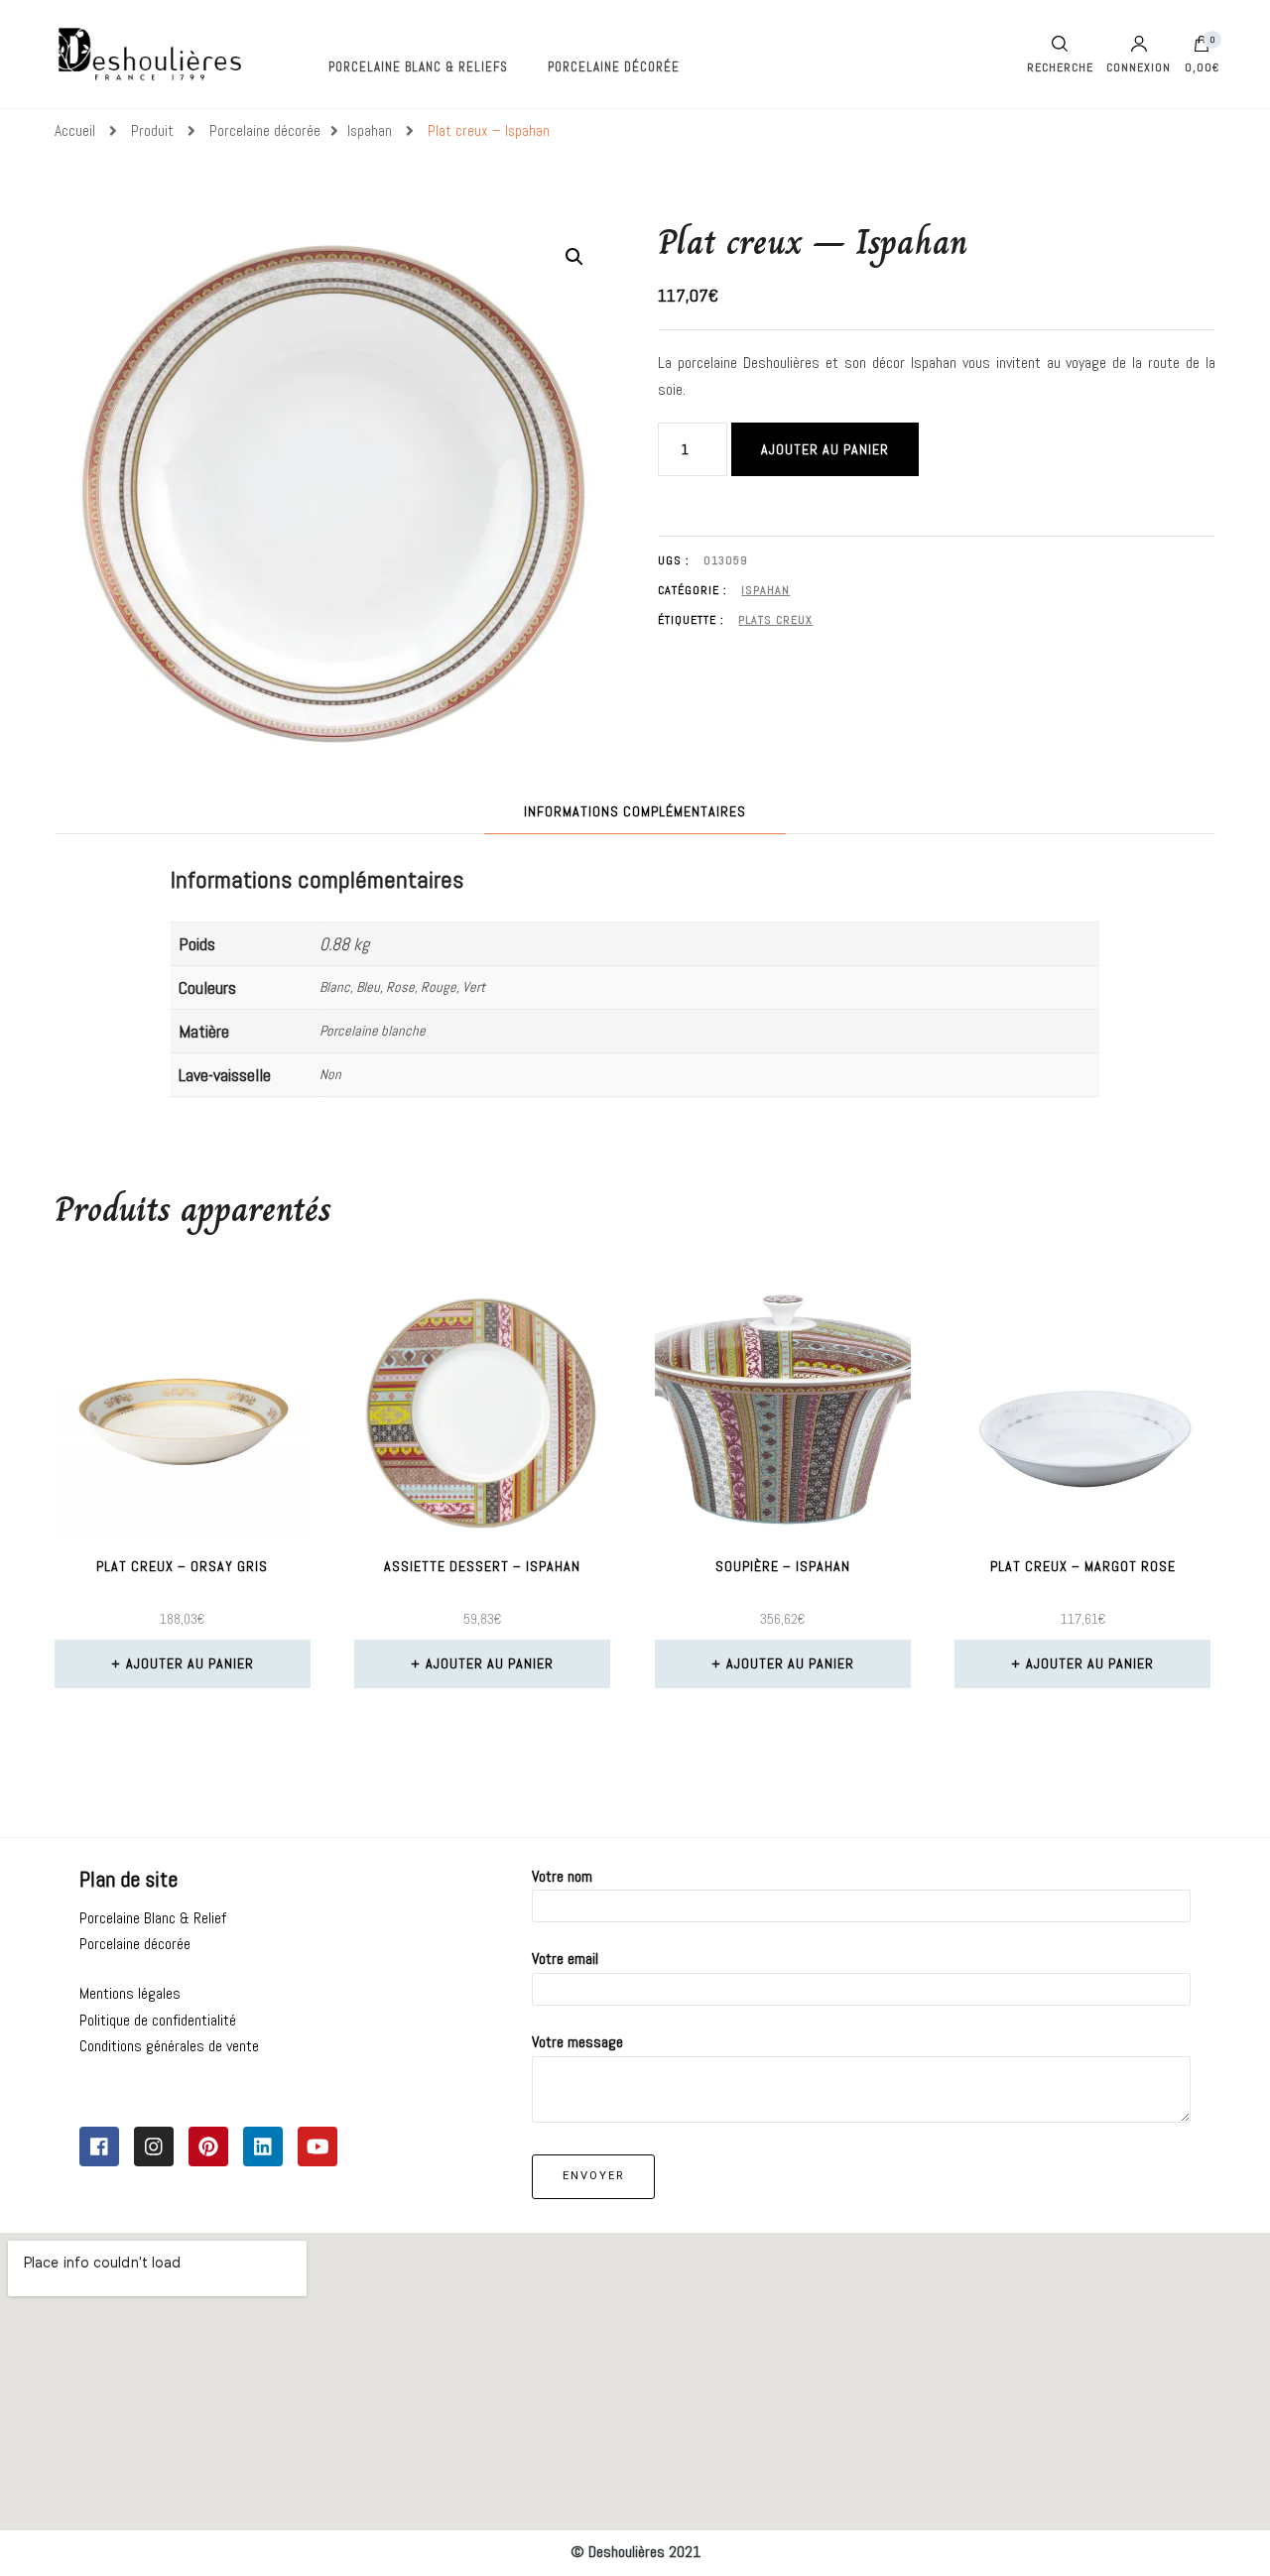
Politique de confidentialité (158, 2020)
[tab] (635, 812)
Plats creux (775, 620)
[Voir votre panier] (1202, 49)
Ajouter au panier (825, 449)
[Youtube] (317, 2147)
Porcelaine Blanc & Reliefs (418, 67)
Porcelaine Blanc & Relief (153, 1918)
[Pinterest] (208, 2147)
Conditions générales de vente (169, 2046)
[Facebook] (99, 2147)
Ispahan (765, 590)
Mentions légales (130, 1993)
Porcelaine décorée (614, 67)
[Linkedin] (263, 2147)
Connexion (1139, 66)
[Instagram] (154, 2147)
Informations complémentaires (635, 811)
